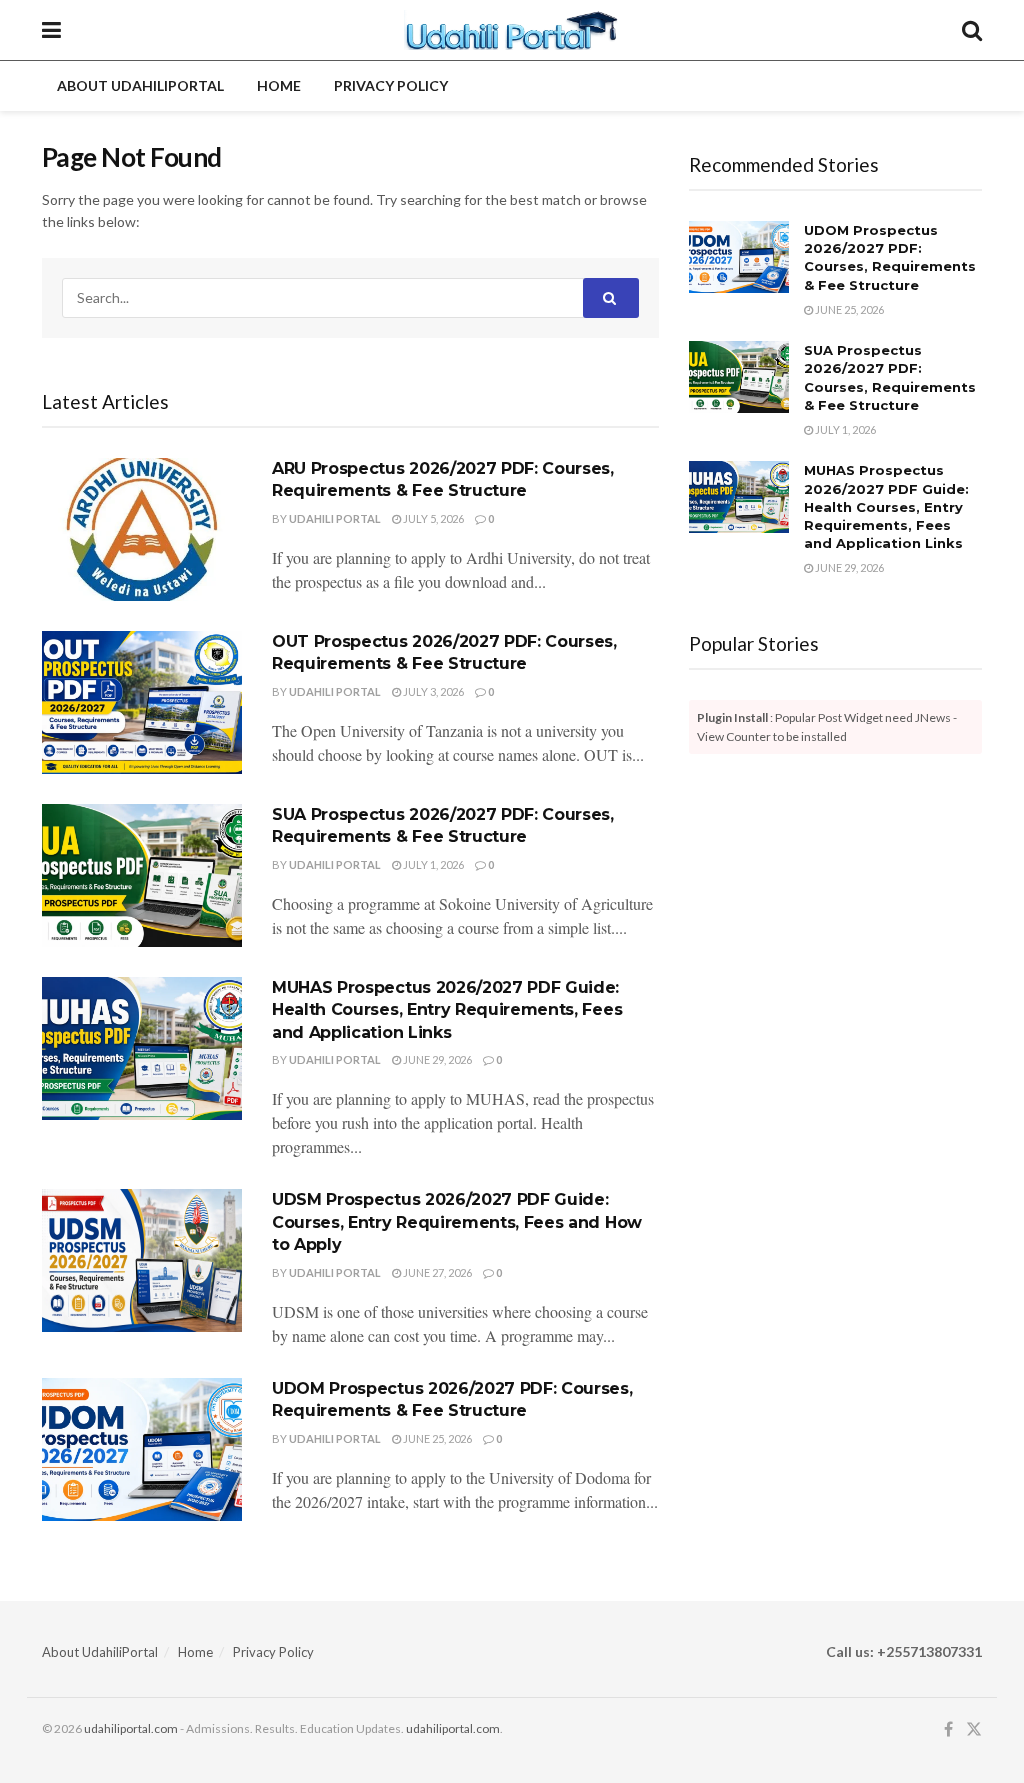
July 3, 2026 (432, 691)
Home (279, 85)
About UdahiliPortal (140, 85)
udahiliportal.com (131, 1728)
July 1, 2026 (432, 864)
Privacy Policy (391, 85)
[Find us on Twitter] (974, 1729)
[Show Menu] (51, 30)
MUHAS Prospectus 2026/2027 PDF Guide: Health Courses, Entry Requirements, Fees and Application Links (447, 1010)
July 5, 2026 (432, 518)
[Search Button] (972, 30)
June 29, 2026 (436, 1059)
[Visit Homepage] (511, 30)
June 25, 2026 (436, 1438)
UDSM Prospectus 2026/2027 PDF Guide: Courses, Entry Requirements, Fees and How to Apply (457, 1222)
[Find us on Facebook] (948, 1729)
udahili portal (335, 518)
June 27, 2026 (436, 1272)
